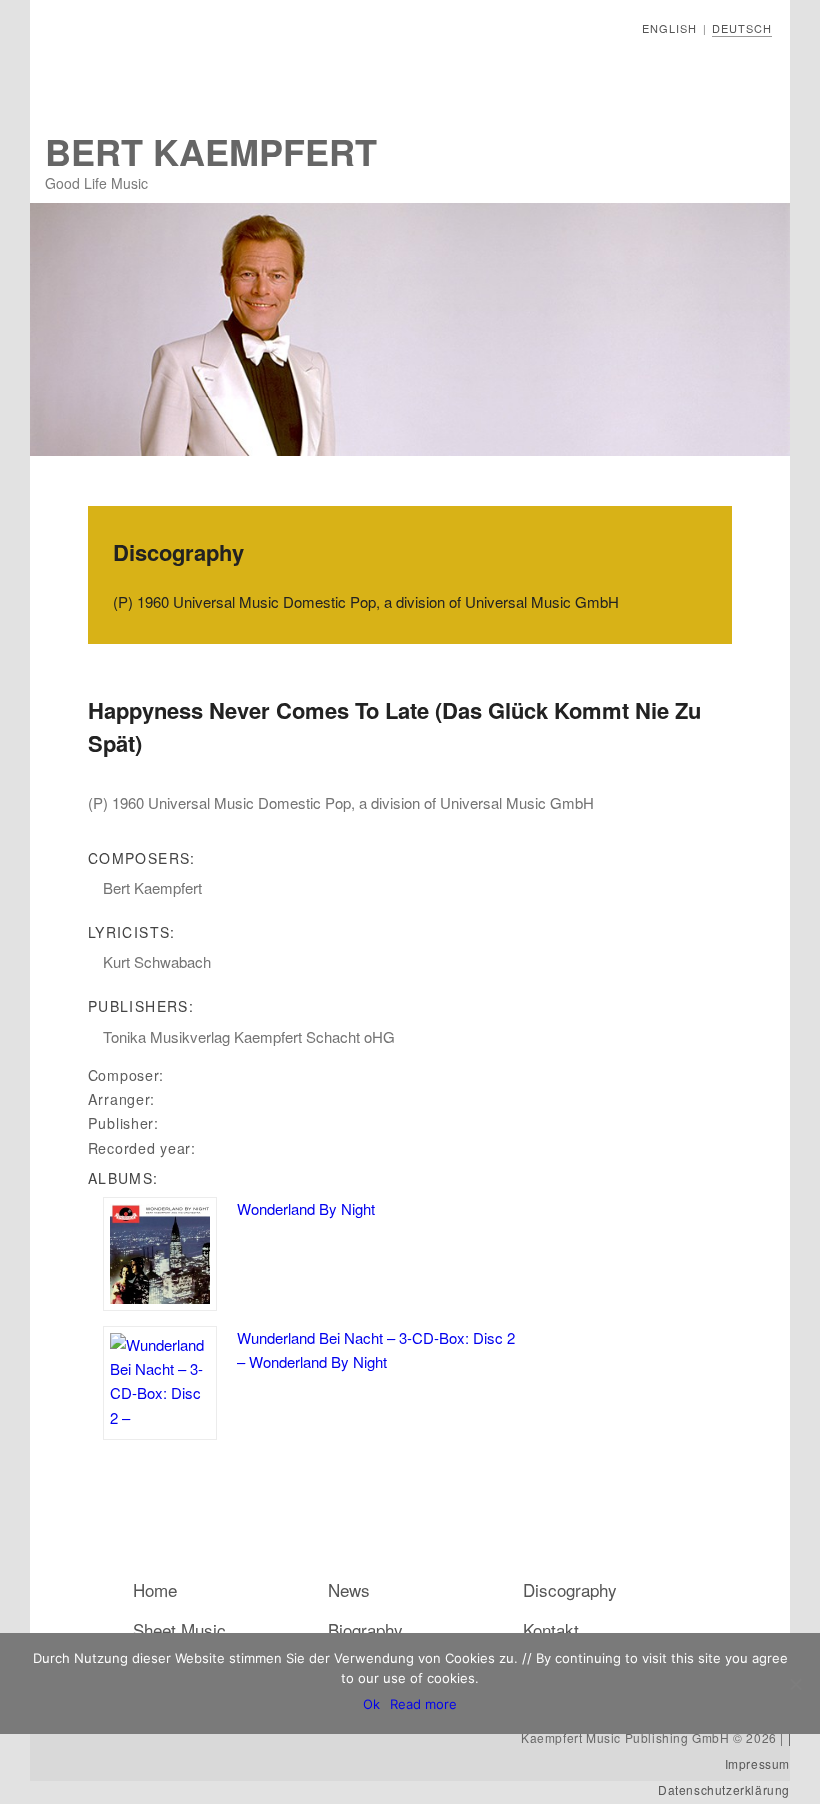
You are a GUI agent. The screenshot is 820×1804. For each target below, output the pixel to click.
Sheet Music (179, 1629)
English (669, 28)
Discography (570, 1589)
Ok (371, 1704)
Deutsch (742, 28)
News (349, 1589)
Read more (423, 1704)
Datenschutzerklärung (724, 1789)
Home (155, 1589)
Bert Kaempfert (211, 151)
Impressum (757, 1763)
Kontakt (551, 1629)
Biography (365, 1629)
